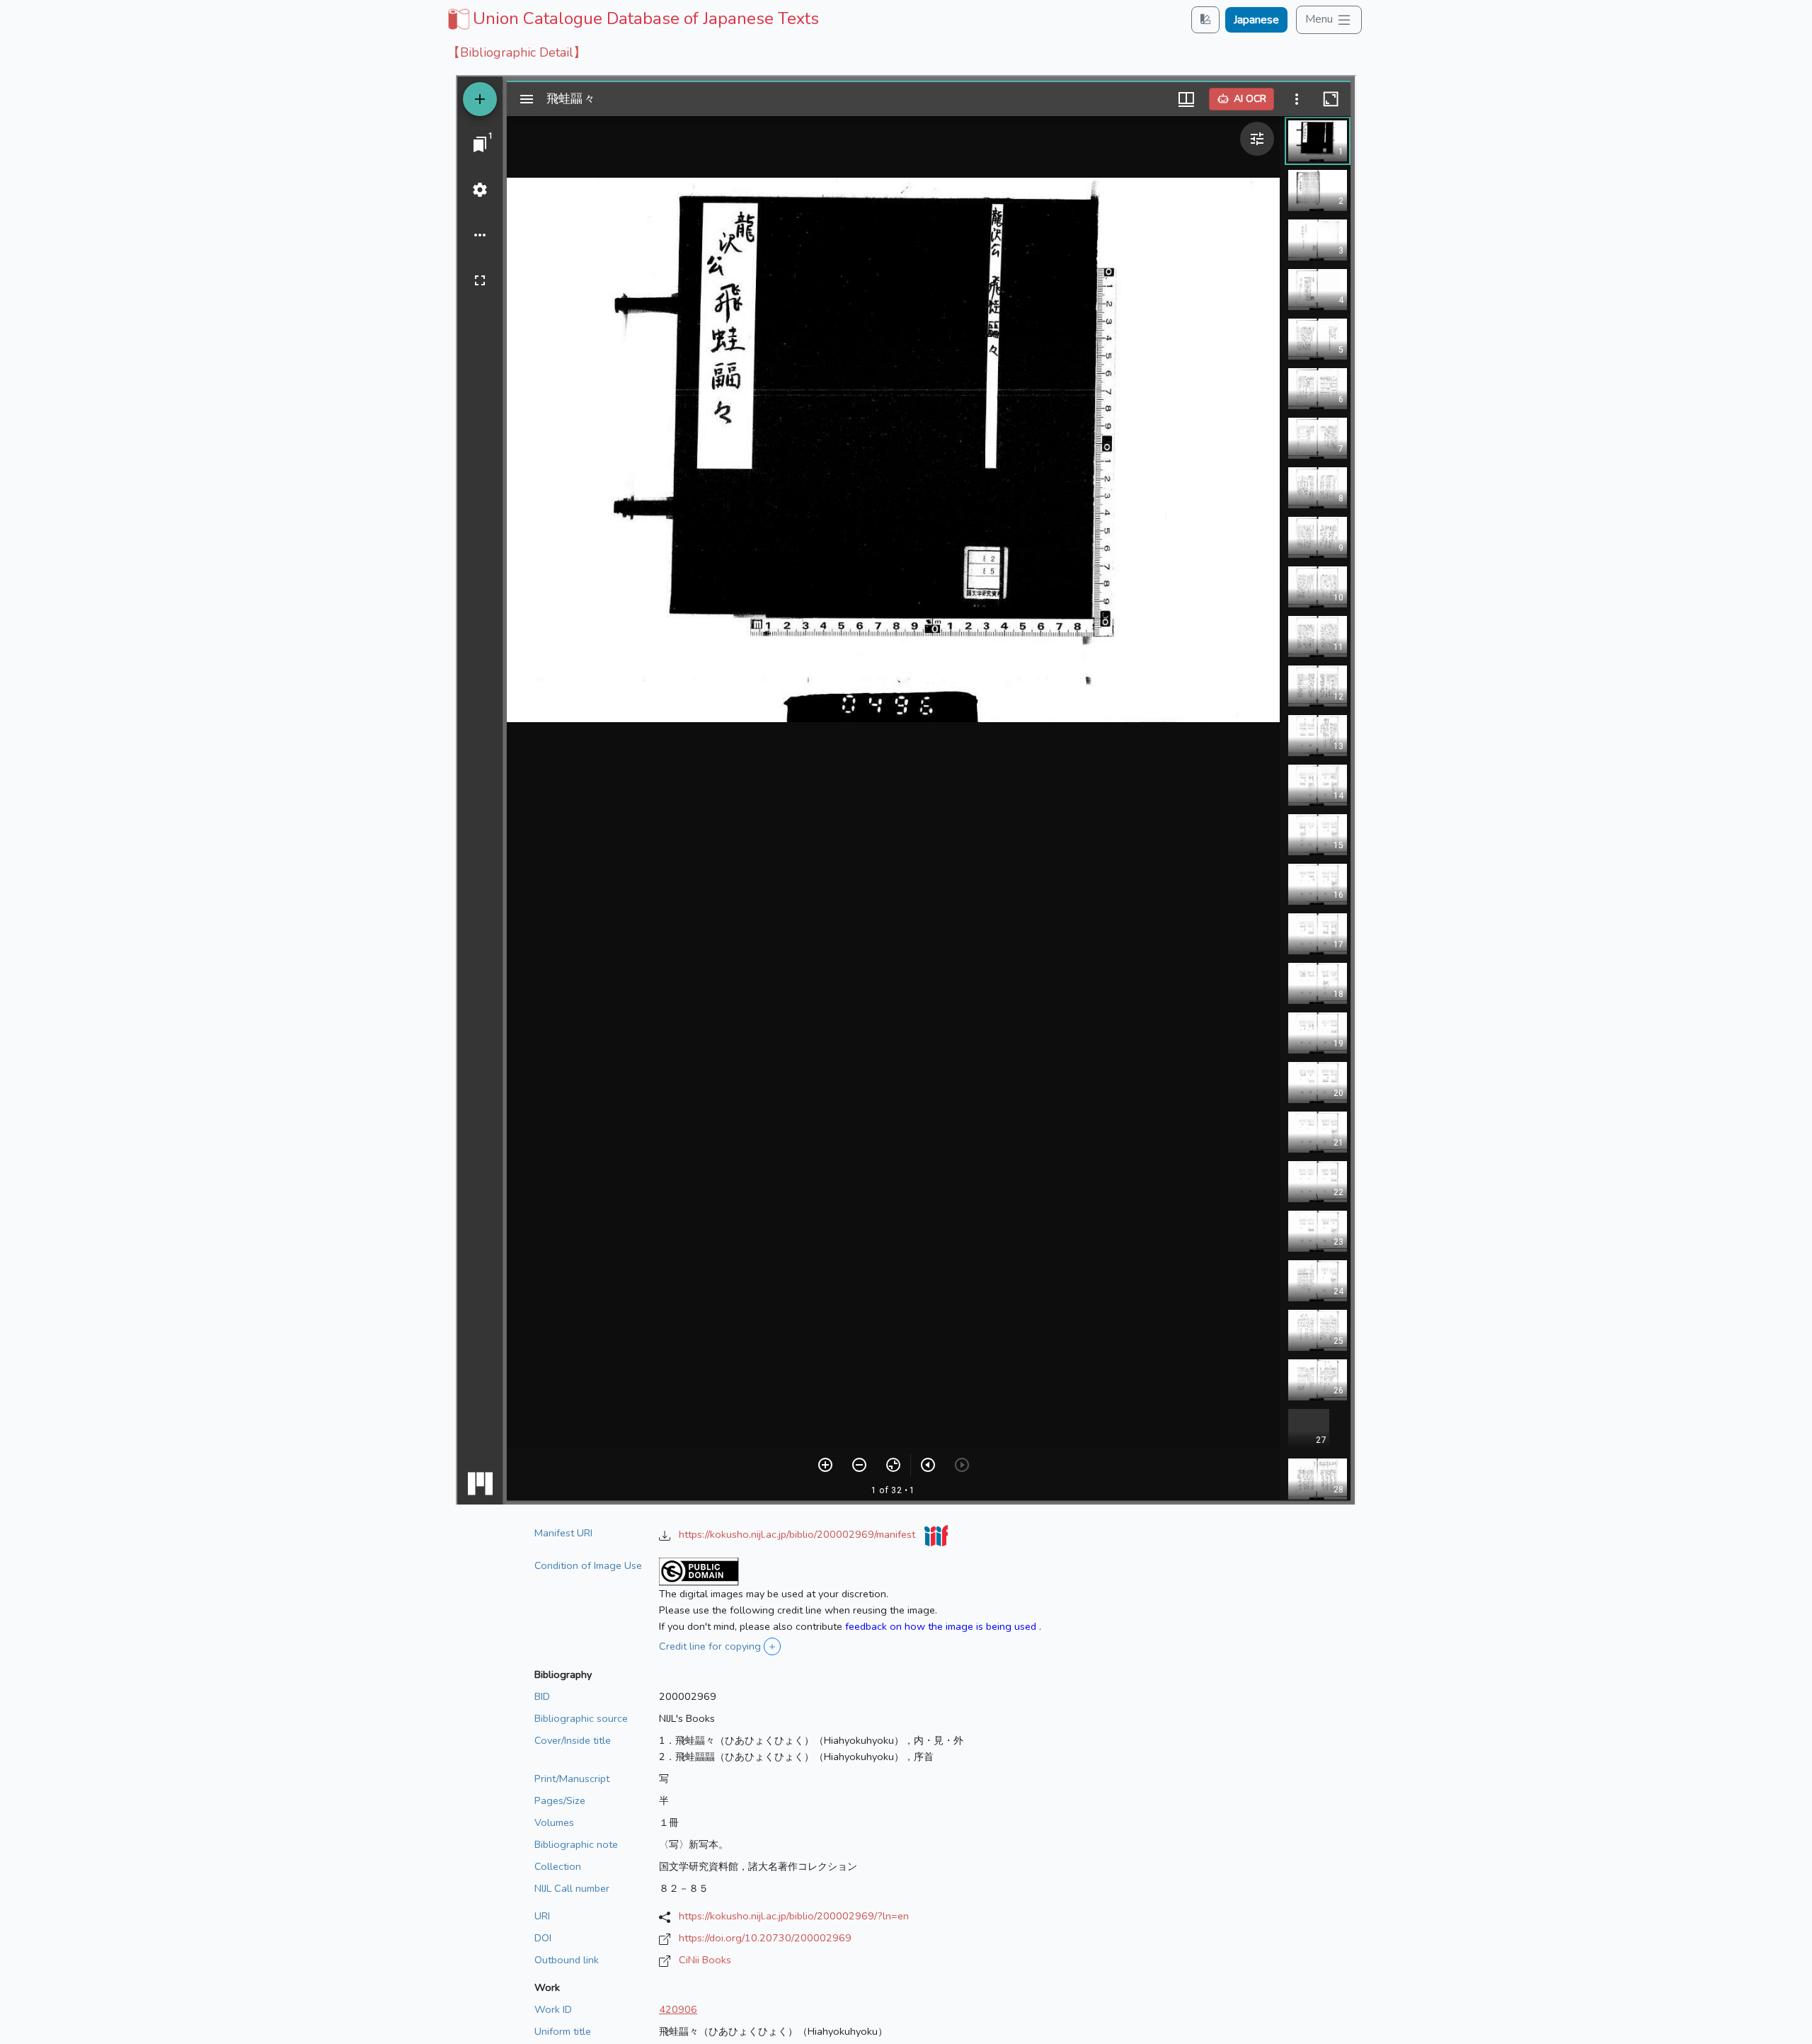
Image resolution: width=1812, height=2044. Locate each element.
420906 (678, 2009)
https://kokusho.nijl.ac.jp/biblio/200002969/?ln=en (794, 1916)
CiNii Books (705, 1960)
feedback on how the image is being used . (943, 1626)
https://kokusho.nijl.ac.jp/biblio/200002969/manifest (798, 1534)
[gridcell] (632, 18)
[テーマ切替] (1205, 19)
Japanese (1256, 20)
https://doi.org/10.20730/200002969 (765, 1938)
